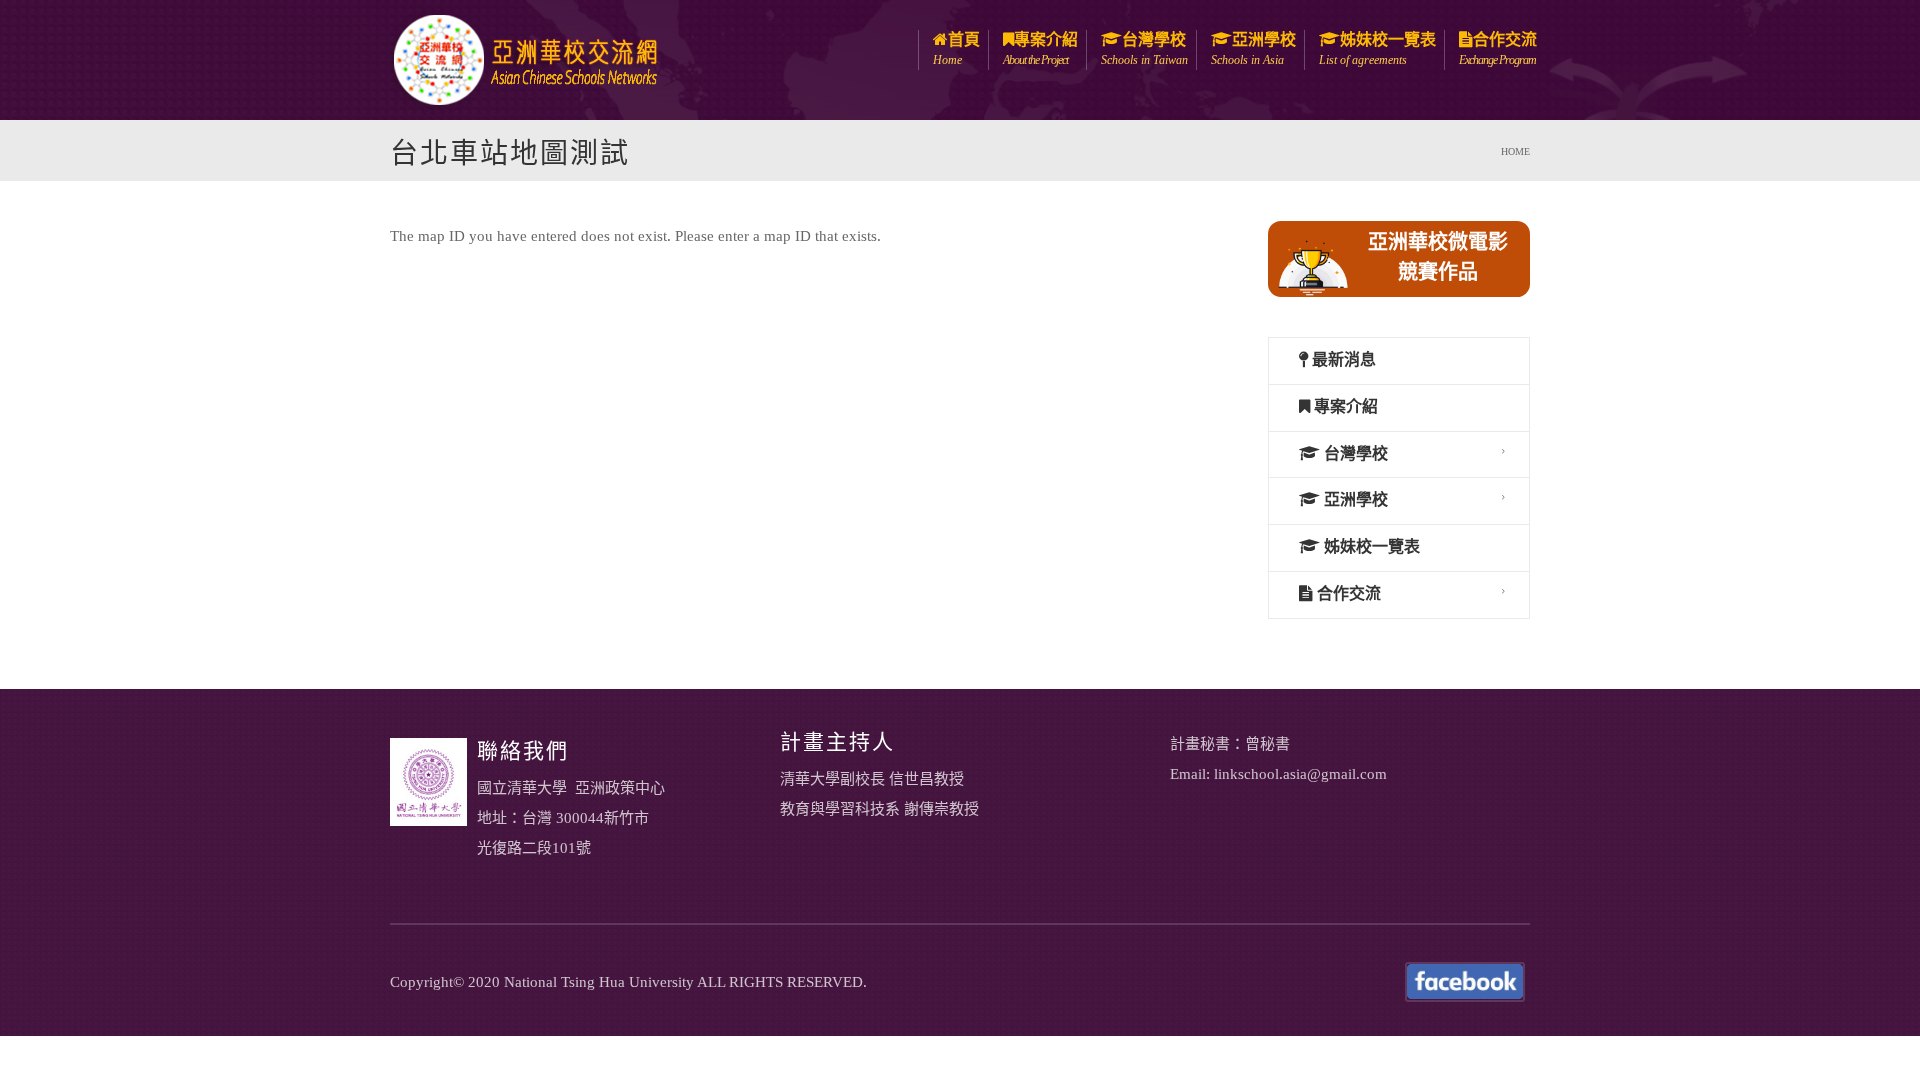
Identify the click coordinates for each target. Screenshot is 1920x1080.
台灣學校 (1144, 49)
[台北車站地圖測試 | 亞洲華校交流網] (525, 58)
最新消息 (1342, 359)
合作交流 (1498, 49)
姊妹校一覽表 (1377, 49)
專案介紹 (1040, 49)
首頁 (956, 49)
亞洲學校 (1253, 49)
